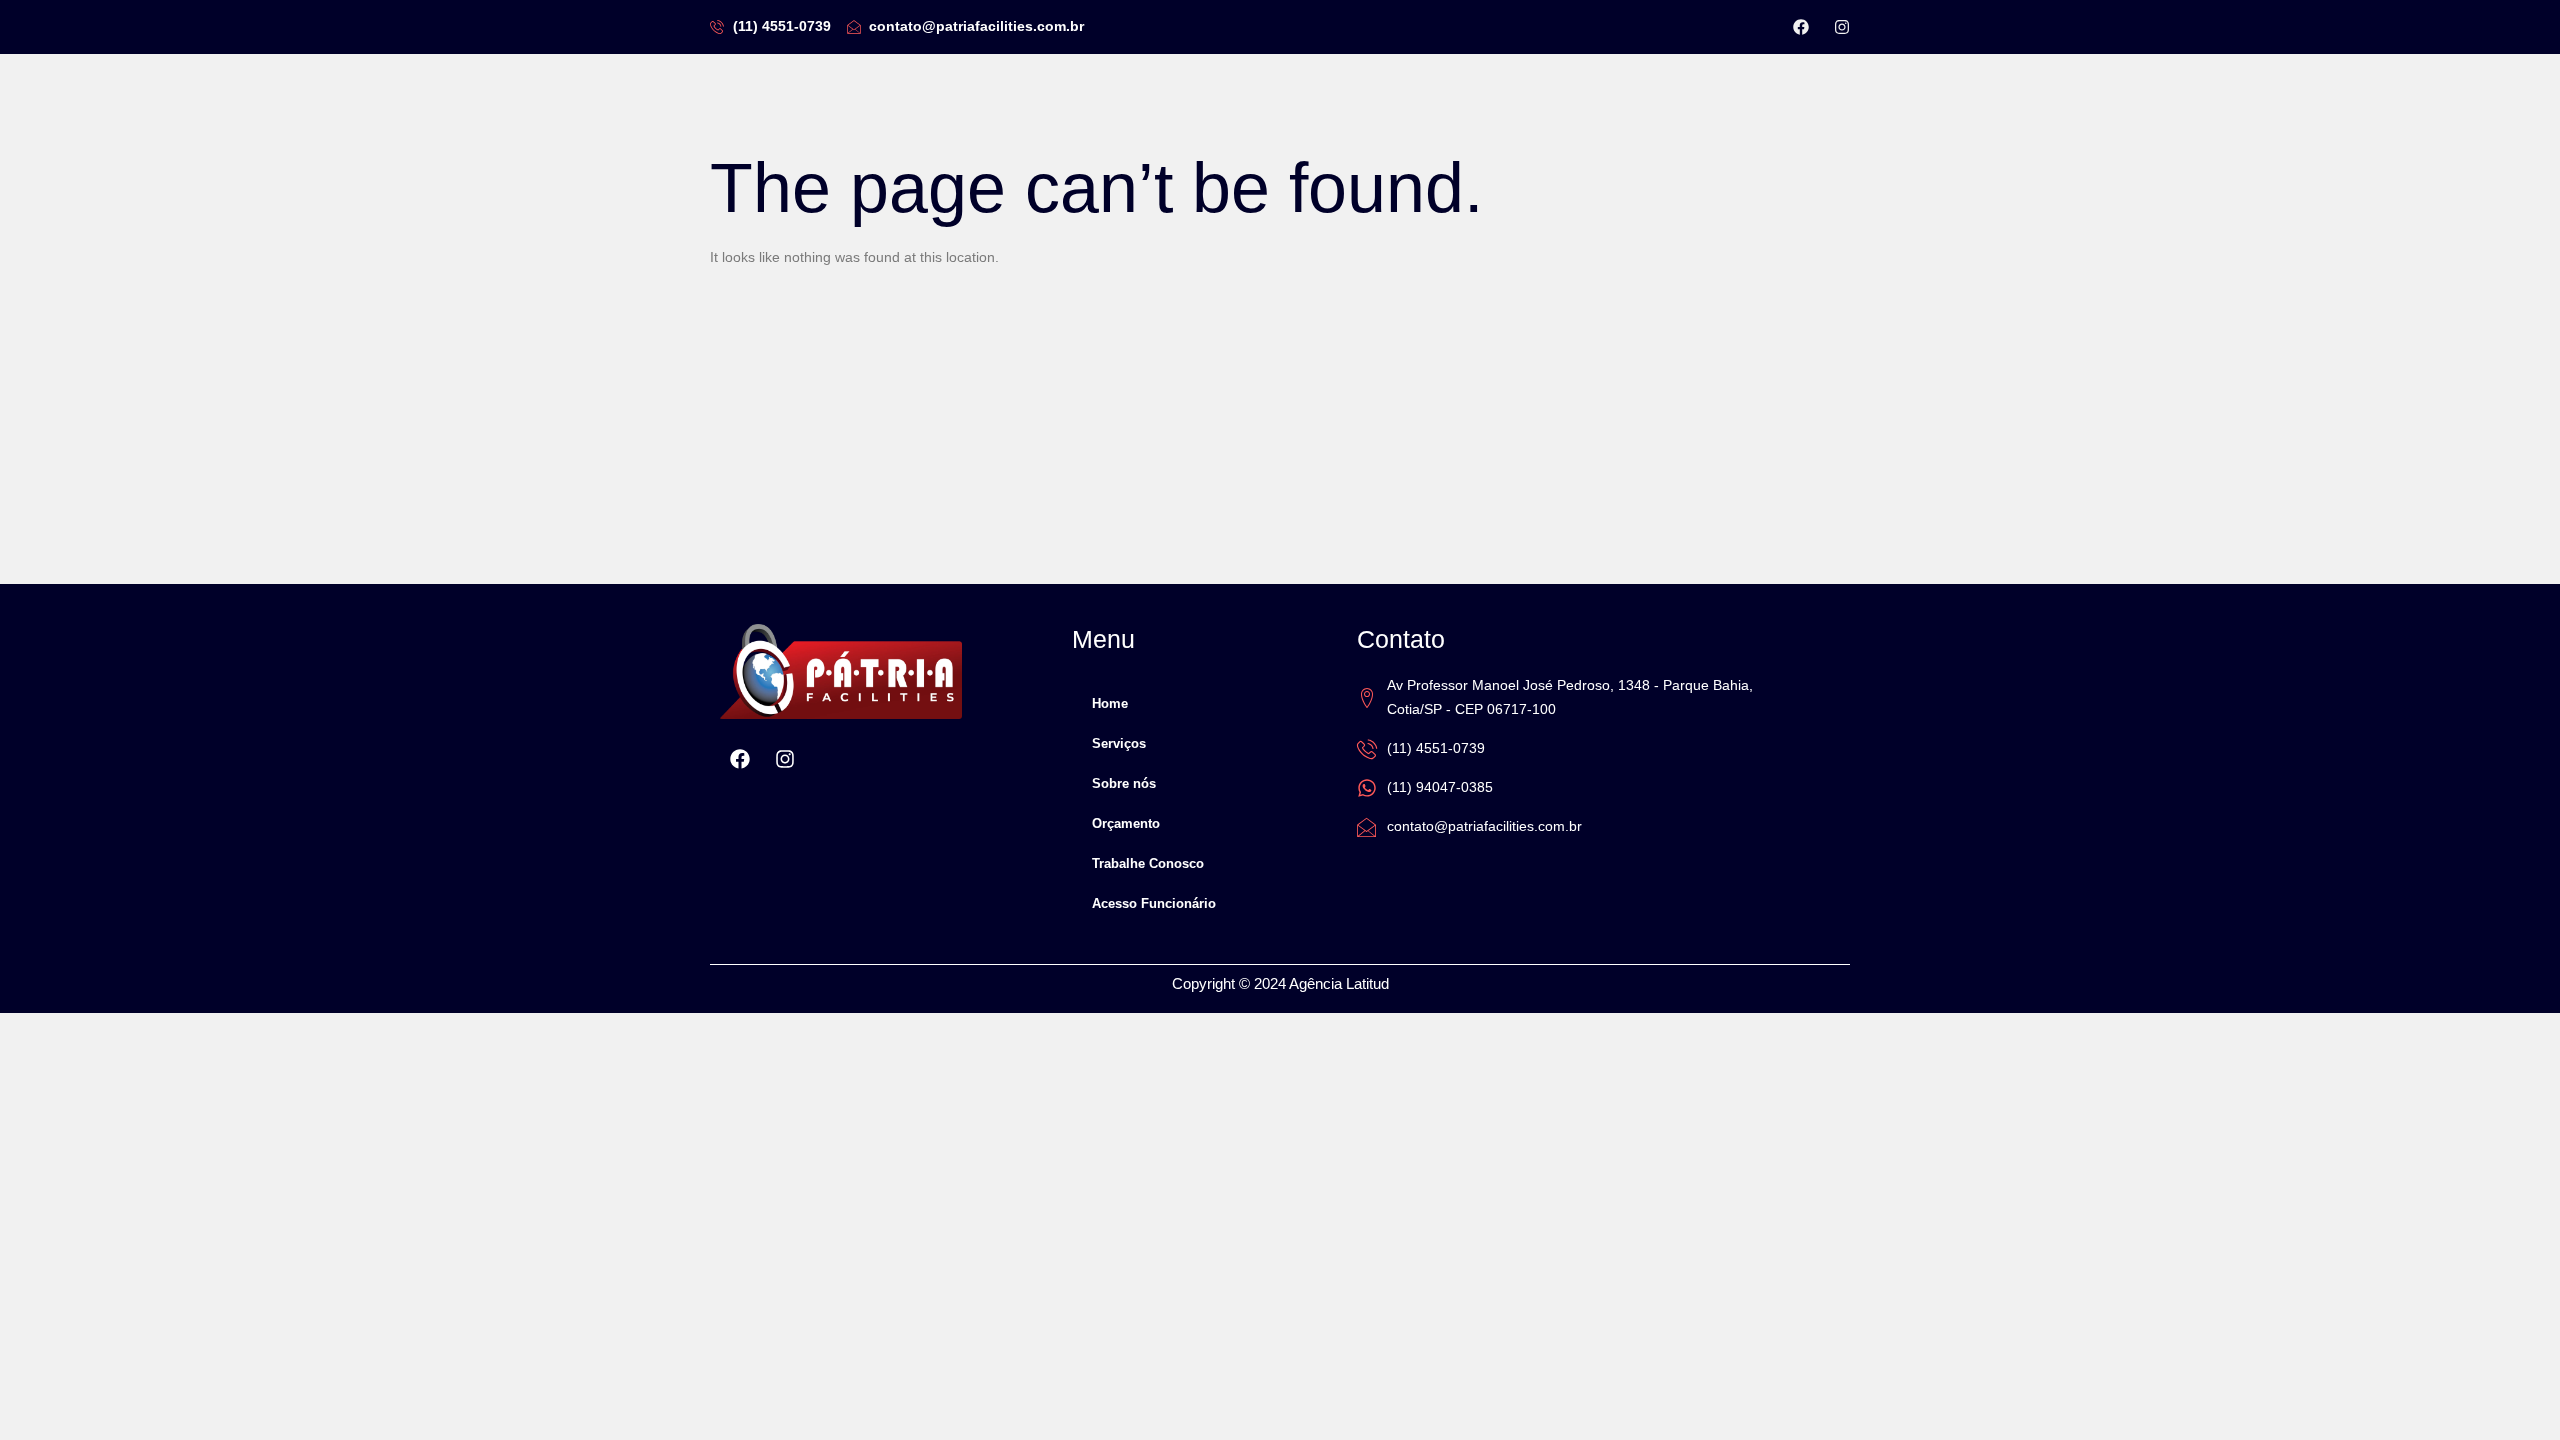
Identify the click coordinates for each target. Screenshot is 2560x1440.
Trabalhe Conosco (1148, 863)
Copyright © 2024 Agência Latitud (1280, 983)
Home (1110, 703)
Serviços (1119, 743)
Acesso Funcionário (1154, 903)
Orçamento (1126, 823)
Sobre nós (1124, 783)
